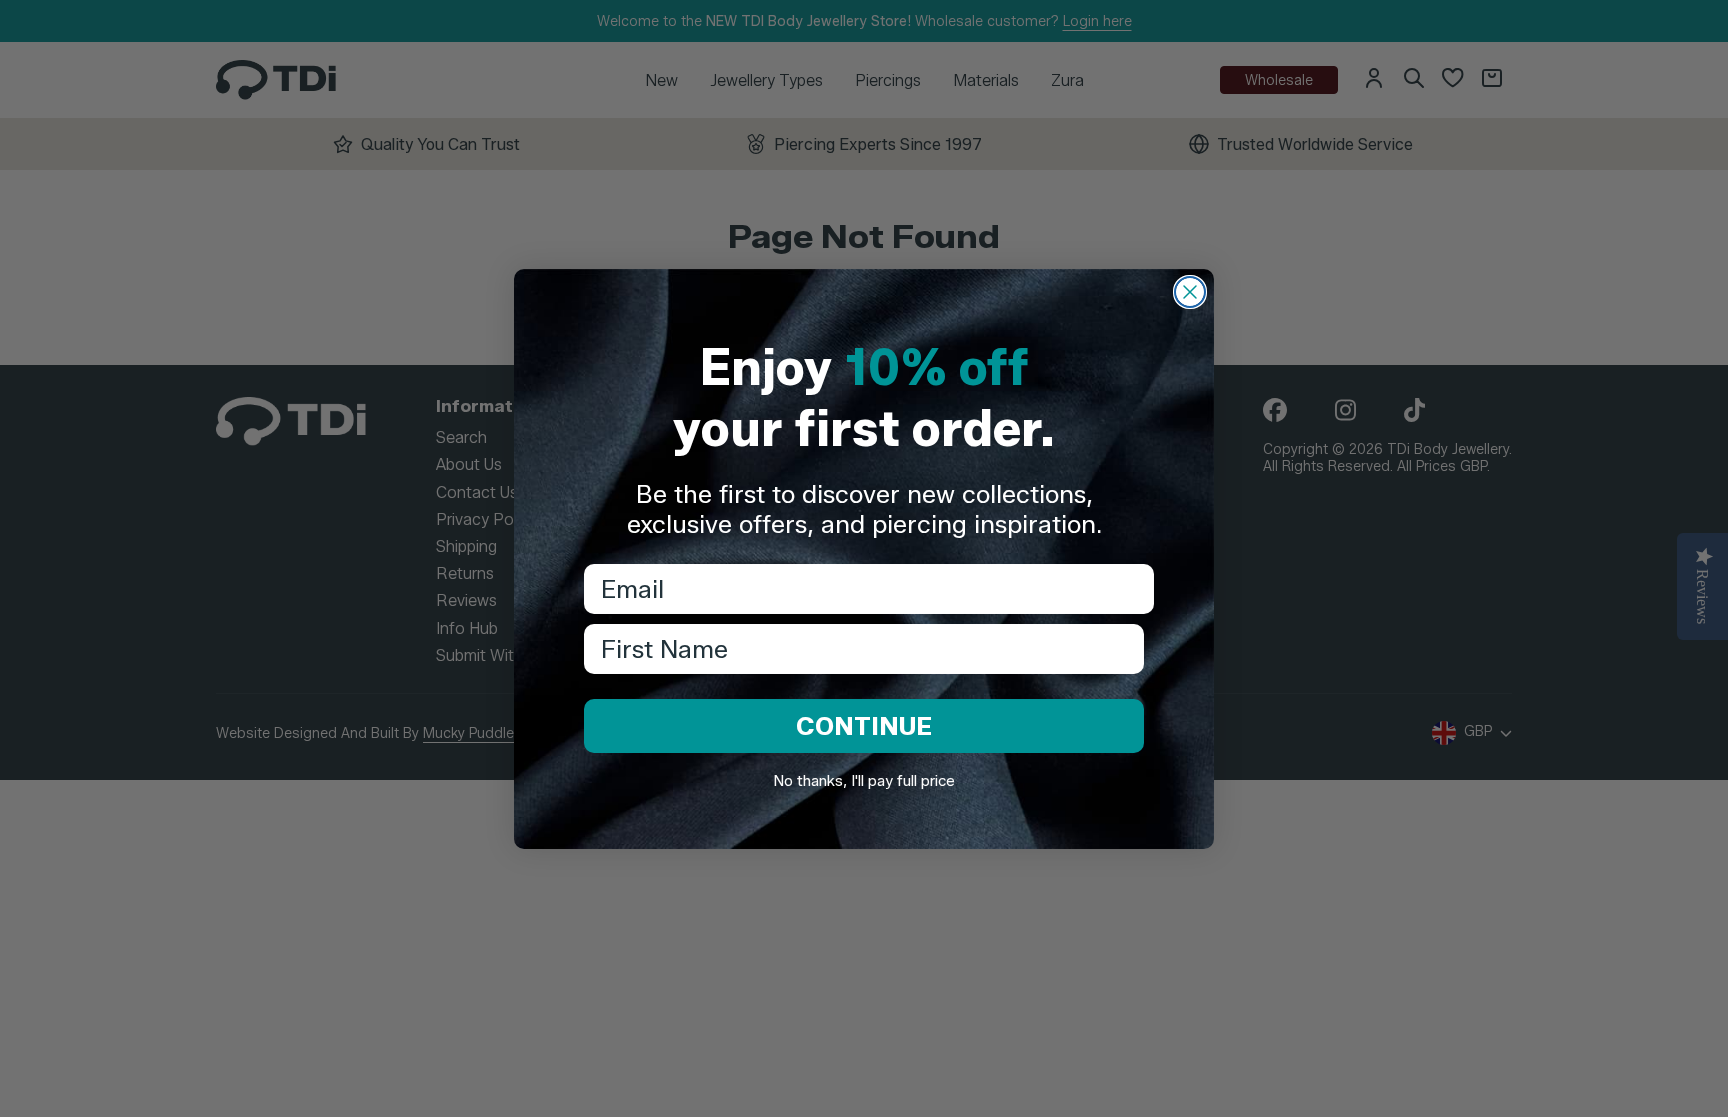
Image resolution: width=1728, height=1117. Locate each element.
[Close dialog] (1190, 292)
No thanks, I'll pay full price (864, 781)
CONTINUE (864, 726)
